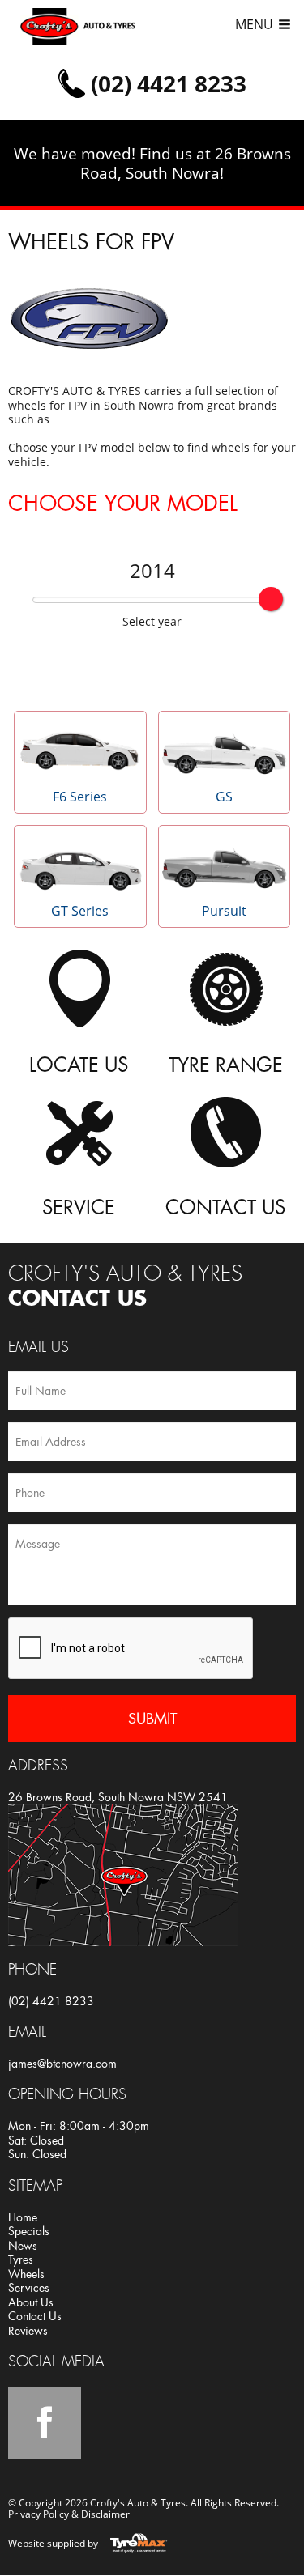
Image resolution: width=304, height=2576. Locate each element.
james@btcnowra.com (62, 2064)
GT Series (80, 911)
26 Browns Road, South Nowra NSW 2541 (118, 1797)
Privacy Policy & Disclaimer (69, 2514)
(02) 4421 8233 (51, 2001)
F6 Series (80, 797)
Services (29, 2288)
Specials (29, 2231)
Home (23, 2217)
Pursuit (224, 911)
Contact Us (35, 2316)
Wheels (26, 2274)
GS (224, 797)
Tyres (21, 2259)
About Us (31, 2302)
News (23, 2246)
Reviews (28, 2331)
